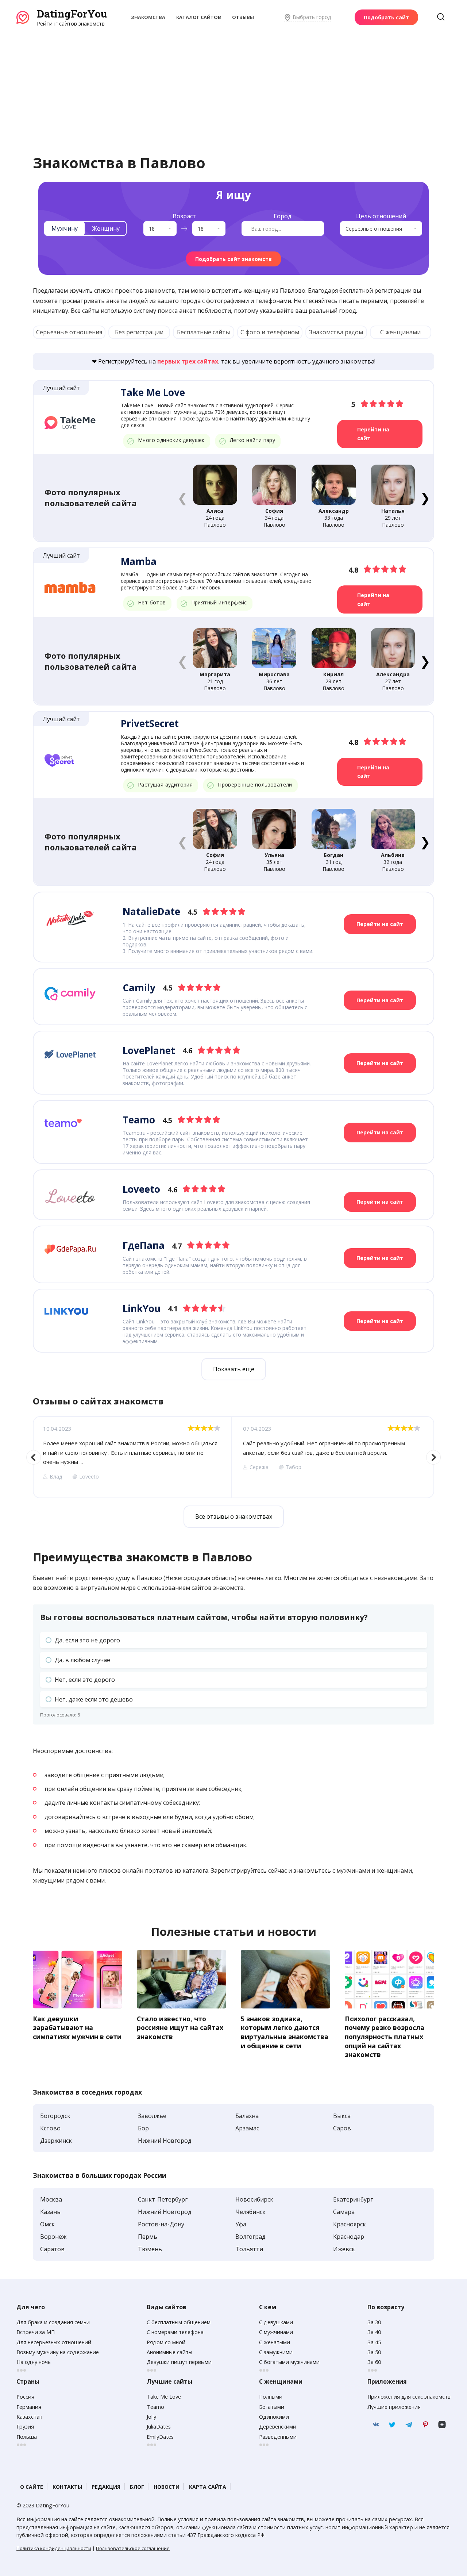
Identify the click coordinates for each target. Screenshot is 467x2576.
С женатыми (275, 2342)
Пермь (148, 2237)
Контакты (67, 2487)
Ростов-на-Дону (161, 2224)
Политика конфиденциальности (54, 2548)
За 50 (374, 2352)
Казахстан (29, 2417)
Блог (137, 2487)
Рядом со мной (166, 2342)
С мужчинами (276, 2332)
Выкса (342, 2116)
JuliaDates (159, 2427)
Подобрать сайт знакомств (233, 259)
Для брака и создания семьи (53, 2322)
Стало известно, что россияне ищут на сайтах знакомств (180, 2028)
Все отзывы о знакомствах (234, 1516)
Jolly (151, 2417)
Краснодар (349, 2237)
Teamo (155, 2407)
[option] (132, 1457)
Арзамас (247, 2128)
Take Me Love (164, 2397)
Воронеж (53, 2237)
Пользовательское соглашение (133, 2548)
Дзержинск (56, 2141)
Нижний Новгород (165, 2141)
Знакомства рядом (336, 332)
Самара (344, 2212)
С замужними (276, 2352)
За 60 (374, 2362)
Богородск (55, 2116)
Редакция (106, 2487)
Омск (47, 2224)
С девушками (276, 2322)
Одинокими (274, 2417)
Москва (51, 2199)
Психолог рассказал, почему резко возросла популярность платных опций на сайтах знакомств (385, 2037)
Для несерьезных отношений (54, 2342)
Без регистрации (139, 332)
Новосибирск (254, 2199)
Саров (342, 2128)
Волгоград (250, 2237)
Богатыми (272, 2407)
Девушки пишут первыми (179, 2362)
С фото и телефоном (270, 332)
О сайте (32, 2487)
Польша (27, 2437)
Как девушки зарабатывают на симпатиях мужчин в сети (77, 2028)
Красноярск (350, 2224)
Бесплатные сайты (203, 332)
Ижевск (344, 2249)
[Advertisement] (233, 82)
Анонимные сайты (169, 2352)
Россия (25, 2397)
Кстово (50, 2128)
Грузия (25, 2427)
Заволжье (152, 2116)
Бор (143, 2128)
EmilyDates (160, 2437)
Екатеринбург (353, 2199)
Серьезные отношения (69, 332)
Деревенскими (278, 2427)
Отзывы (243, 17)
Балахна (247, 2116)
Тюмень (150, 2249)
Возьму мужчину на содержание (58, 2352)
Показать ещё (234, 1369)
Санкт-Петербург (163, 2199)
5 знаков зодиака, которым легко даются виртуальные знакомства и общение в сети (285, 2032)
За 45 (374, 2342)
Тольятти (249, 2249)
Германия (29, 2407)
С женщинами (400, 332)
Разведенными (278, 2437)
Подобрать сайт (386, 17)
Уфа (241, 2224)
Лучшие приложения (394, 2407)
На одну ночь (34, 2362)
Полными (271, 2397)
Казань (50, 2212)
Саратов (52, 2249)
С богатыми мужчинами (289, 2362)
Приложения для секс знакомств (409, 2397)
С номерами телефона (175, 2332)
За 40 (374, 2332)
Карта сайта (208, 2487)
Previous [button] (34, 1457)
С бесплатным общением (179, 2322)
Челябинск (250, 2212)
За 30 (374, 2322)
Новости (167, 2487)
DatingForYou (72, 14)
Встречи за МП (36, 2332)
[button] (425, 497)
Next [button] (433, 1457)
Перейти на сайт (373, 434)
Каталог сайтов (199, 17)
